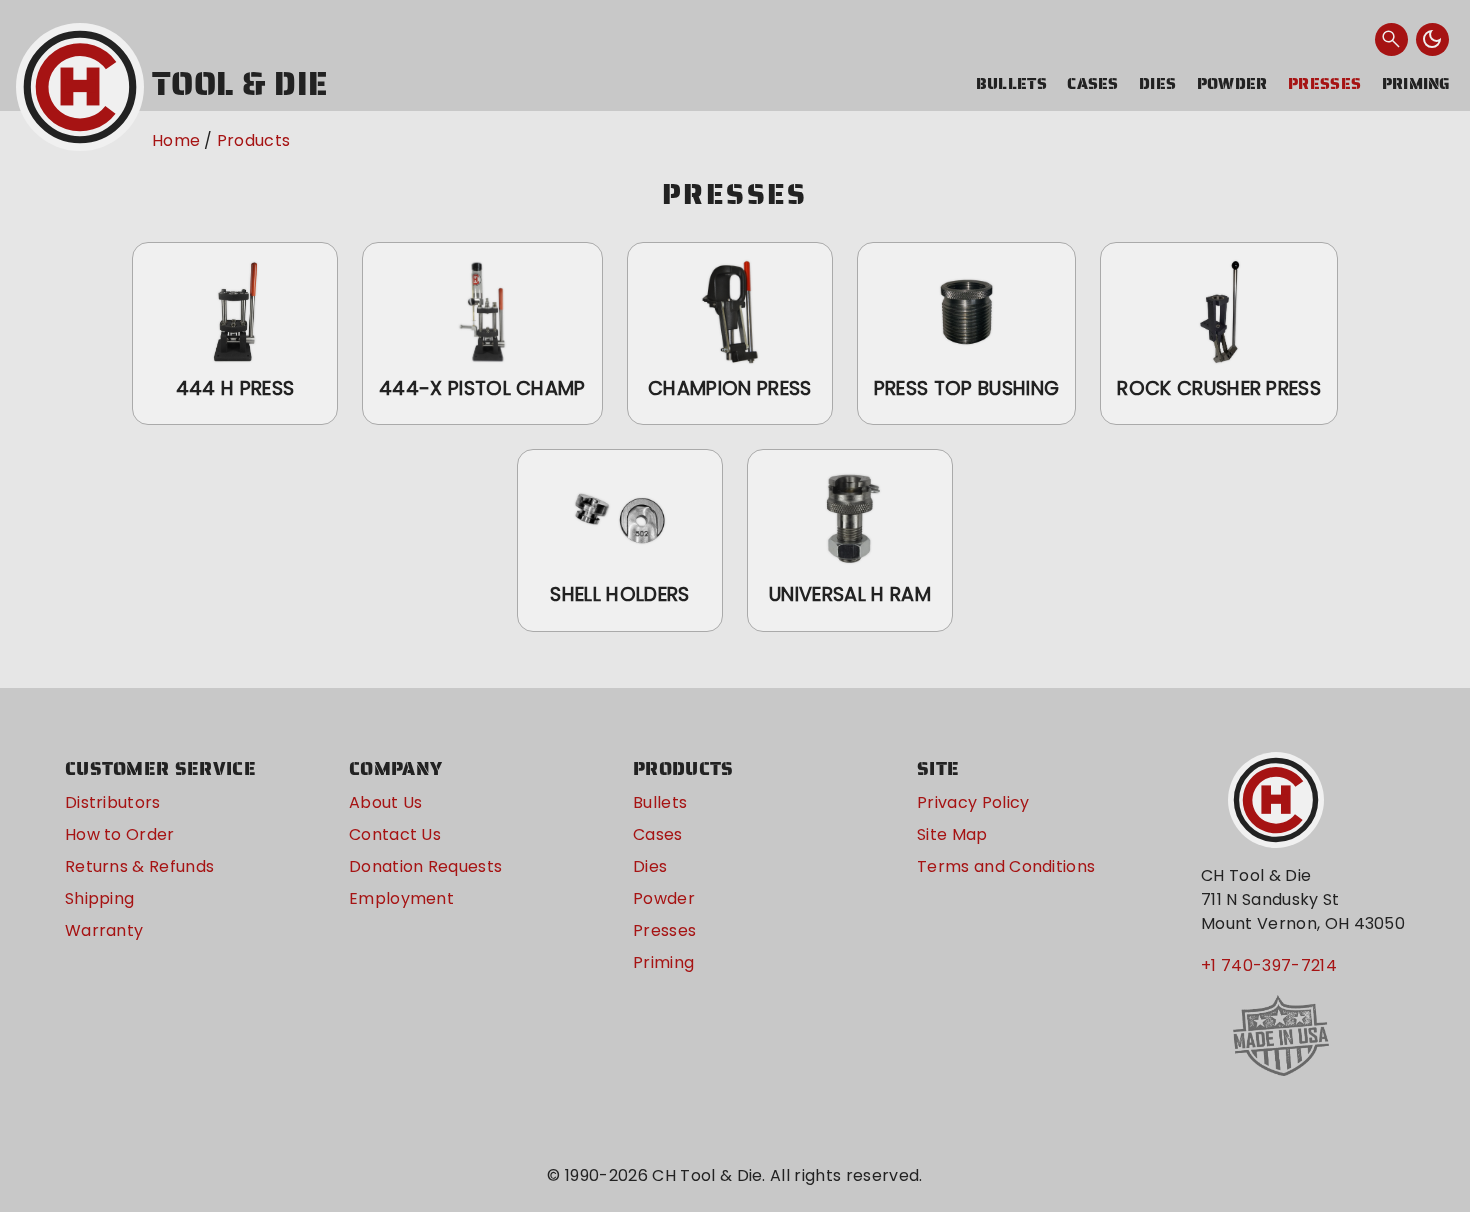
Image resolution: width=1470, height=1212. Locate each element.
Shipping (100, 898)
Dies (1157, 83)
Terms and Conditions (1006, 866)
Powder (1232, 83)
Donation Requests (425, 866)
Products (254, 140)
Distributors (113, 802)
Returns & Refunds (139, 866)
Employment (401, 898)
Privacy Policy (973, 802)
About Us (386, 802)
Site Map (952, 834)
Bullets (1011, 83)
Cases (1093, 83)
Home (176, 140)
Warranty (104, 930)
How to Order (120, 834)
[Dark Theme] (1433, 40)
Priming (1416, 83)
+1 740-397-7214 (1269, 965)
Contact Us (395, 834)
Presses (1324, 83)
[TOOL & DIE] (80, 87)
